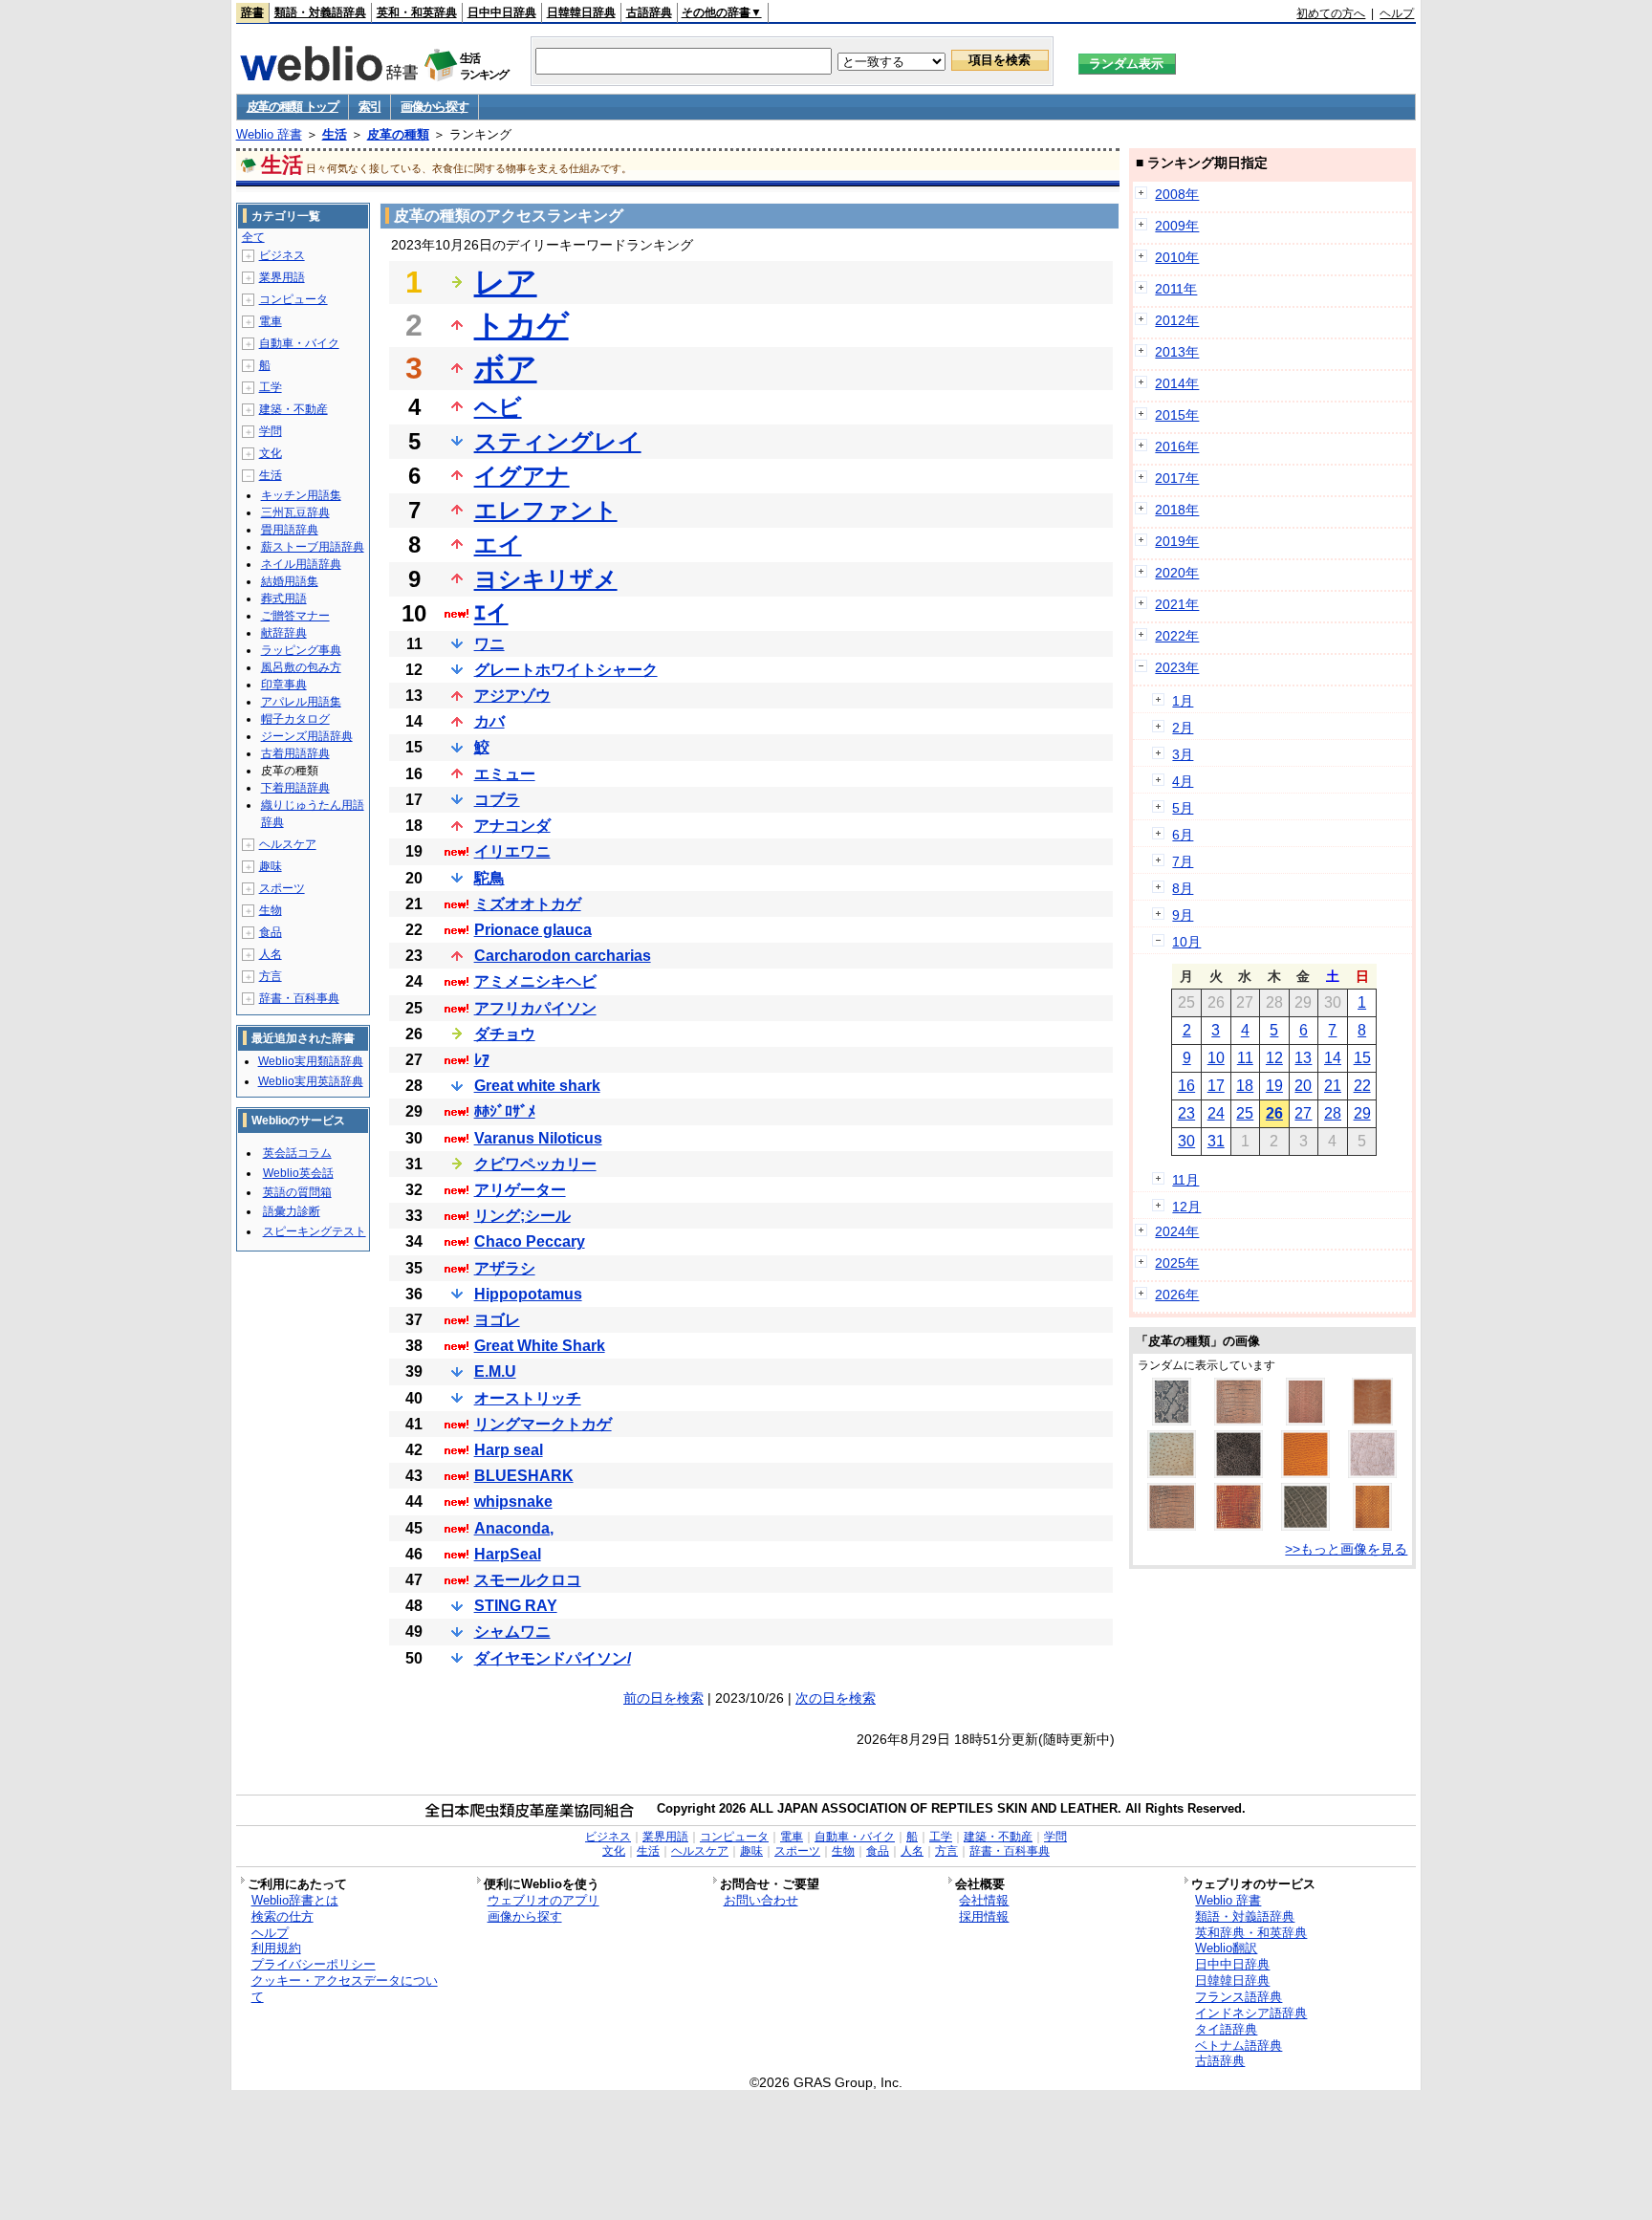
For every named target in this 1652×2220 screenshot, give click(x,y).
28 (1333, 1113)
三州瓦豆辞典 (295, 512)
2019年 (1177, 541)
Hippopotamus (528, 1294)
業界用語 (282, 277)
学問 (271, 431)
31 (1216, 1141)
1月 (1183, 701)
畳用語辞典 (290, 530)
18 (1245, 1086)
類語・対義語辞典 (320, 12)
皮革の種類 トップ (293, 107)
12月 (1186, 1207)
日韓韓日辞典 (581, 12)
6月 (1183, 835)
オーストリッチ (528, 1398)
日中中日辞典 (502, 12)
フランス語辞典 (1239, 1997)
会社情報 (984, 1900)
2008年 (1177, 194)
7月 (1183, 861)
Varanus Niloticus (538, 1138)
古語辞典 (649, 12)
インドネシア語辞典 (1251, 2013)
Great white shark (537, 1086)
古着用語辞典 (295, 753)
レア (506, 282)
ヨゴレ (497, 1320)
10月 (1186, 942)
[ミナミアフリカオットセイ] (1305, 1473)
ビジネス (282, 255)
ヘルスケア (288, 844)
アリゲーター (520, 1190)
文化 (271, 453)
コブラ (497, 800)
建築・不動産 (293, 409)
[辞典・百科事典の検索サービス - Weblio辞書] (329, 76)
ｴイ (491, 613)
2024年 (1177, 1231)
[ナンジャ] (1372, 1526)
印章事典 (284, 685)
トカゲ (522, 325)
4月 (1183, 781)
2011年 (1176, 289)
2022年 (1177, 636)
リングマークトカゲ (543, 1424)
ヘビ (498, 407)
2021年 (1177, 604)
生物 (271, 910)
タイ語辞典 (1226, 2029)
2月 (1183, 728)
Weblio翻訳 (1226, 1948)
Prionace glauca (533, 930)
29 (1362, 1113)
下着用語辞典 (295, 788)
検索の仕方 (283, 1916)
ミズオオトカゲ (528, 904)
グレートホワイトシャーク (566, 670)
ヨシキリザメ (546, 579)
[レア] (1172, 1473)
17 (1216, 1086)
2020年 (1177, 573)
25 (1245, 1113)
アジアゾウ (512, 696)
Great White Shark (540, 1346)
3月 (1183, 754)
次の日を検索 (836, 1698)
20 (1303, 1086)
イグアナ (522, 476)
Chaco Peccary (530, 1241)
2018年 (1177, 510)
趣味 (271, 866)
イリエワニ (512, 851)
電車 (271, 321)
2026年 (1177, 1295)
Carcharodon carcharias (563, 956)
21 (1333, 1086)
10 (1216, 1058)
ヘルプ (1397, 13)
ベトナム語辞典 (1239, 2046)
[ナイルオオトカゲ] (1372, 1421)
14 (1333, 1058)
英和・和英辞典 (417, 12)
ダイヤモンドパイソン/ (553, 1658)
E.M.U (495, 1371)
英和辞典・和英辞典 (1251, 1933)
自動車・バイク (299, 343)
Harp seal (509, 1450)
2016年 (1177, 446)
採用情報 (984, 1916)
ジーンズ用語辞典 (307, 736)
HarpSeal (508, 1554)
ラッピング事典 (301, 650)
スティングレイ (558, 441)
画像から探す (434, 107)
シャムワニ (512, 1632)
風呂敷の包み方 (301, 667)
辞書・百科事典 (299, 998)
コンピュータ (293, 299)
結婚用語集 (290, 581)
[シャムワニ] (1172, 1526)
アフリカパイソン (535, 1008)
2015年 (1177, 415)
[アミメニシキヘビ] (1172, 1421)
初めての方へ (1331, 13)
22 (1362, 1086)
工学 (271, 387)
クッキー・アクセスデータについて (345, 1989)
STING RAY (516, 1606)
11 (1245, 1058)
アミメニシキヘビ (535, 981)
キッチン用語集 (301, 495)
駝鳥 (489, 878)
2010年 (1177, 257)
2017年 (1177, 478)
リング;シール (522, 1216)
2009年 (1177, 226)
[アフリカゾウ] (1305, 1526)
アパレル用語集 (301, 702)
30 (1186, 1141)
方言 (271, 976)
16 (1186, 1086)
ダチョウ (505, 1034)
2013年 (1177, 352)
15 (1362, 1058)
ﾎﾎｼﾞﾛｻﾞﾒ (505, 1111)
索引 (370, 107)
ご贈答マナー (295, 616)
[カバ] (1239, 1473)
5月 (1183, 808)
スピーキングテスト (315, 1231)
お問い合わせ (761, 1900)
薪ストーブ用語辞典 (313, 547)
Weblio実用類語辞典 (311, 1061)
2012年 (1177, 320)
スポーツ (282, 888)
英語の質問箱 (297, 1192)
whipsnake (513, 1502)
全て (253, 237)
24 (1216, 1113)
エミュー (505, 774)
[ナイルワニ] (1239, 1526)
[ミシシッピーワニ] (1239, 1421)
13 (1303, 1058)
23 (1186, 1113)
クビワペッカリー (535, 1164)
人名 (271, 954)
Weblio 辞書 (269, 134)
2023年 (1177, 667)
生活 (335, 134)
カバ (489, 721)
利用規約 (276, 1948)
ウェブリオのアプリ (543, 1900)
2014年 (1177, 383)
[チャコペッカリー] (1372, 1473)
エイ (498, 544)
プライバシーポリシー (314, 1964)
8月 (1183, 888)
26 (1274, 1113)
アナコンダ (512, 826)
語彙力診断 (292, 1211)
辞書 (252, 12)
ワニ (489, 644)
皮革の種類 (398, 134)
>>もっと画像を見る (1346, 1549)
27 (1303, 1113)
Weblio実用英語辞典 (311, 1081)
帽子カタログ (295, 719)
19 (1274, 1086)
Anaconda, (514, 1528)
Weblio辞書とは (295, 1900)
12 (1274, 1058)
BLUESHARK (524, 1476)
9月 (1183, 915)
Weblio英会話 (298, 1173)
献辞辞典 (284, 633)
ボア (506, 368)
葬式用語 (284, 599)
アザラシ (505, 1268)
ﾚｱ (482, 1060)
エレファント (546, 510)
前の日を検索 (663, 1698)
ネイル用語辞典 (301, 564)
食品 (271, 932)
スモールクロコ (528, 1580)
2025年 (1177, 1263)
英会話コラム (297, 1153)
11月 (1185, 1180)
